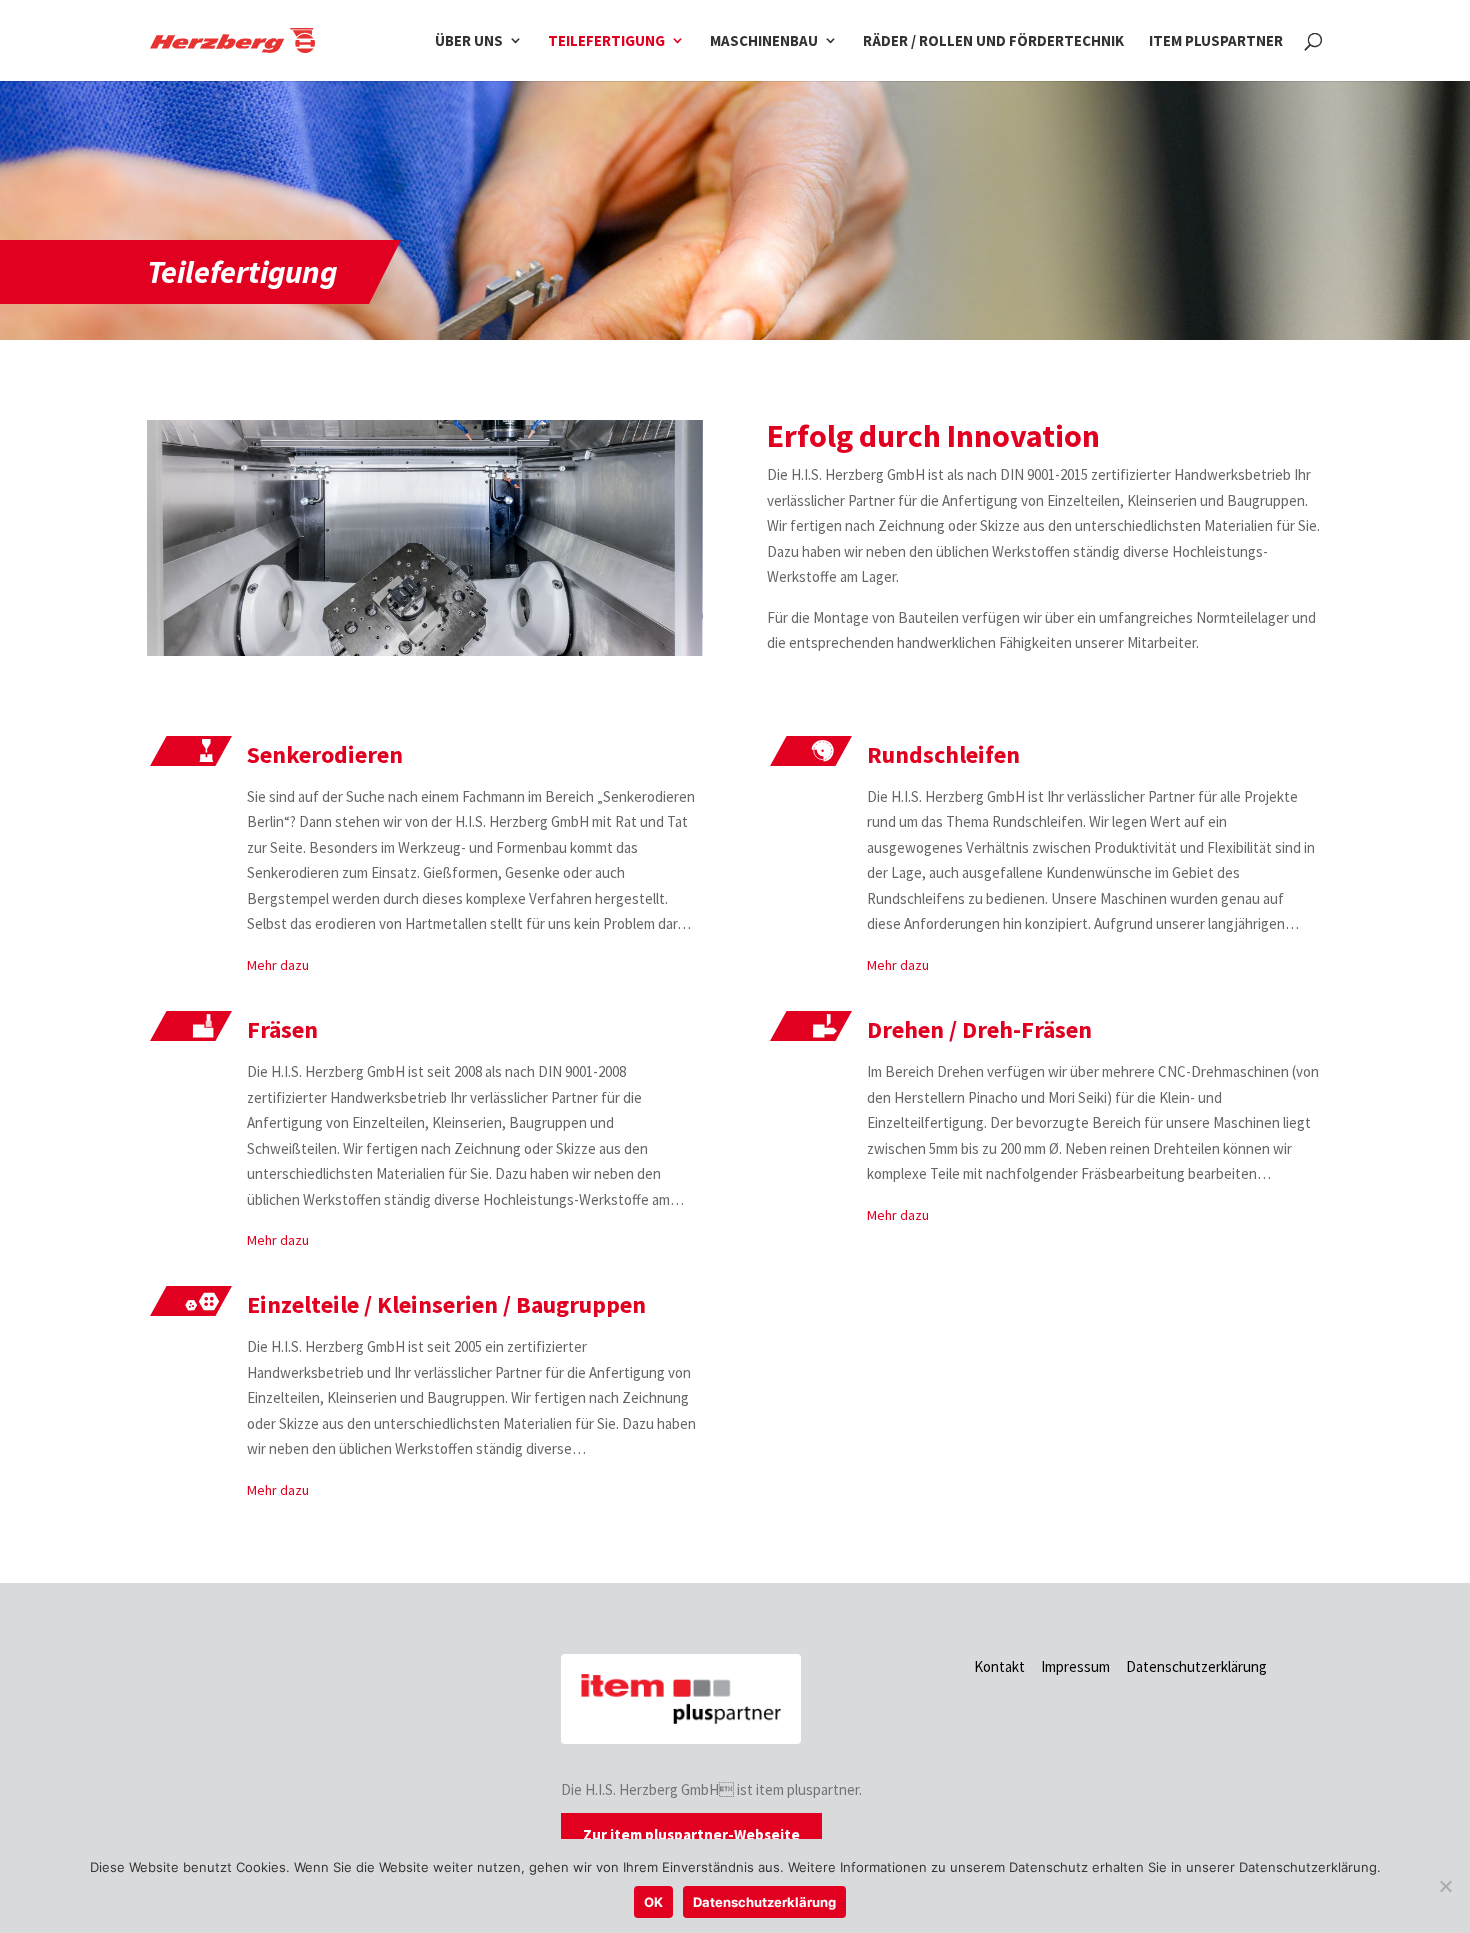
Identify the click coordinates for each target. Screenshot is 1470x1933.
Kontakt (999, 1666)
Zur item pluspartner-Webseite (691, 1834)
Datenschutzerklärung (1196, 1666)
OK (653, 1902)
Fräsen (282, 1029)
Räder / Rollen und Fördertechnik (993, 41)
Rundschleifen (943, 754)
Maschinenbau (764, 41)
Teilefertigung (606, 41)
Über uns (469, 41)
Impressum (1075, 1666)
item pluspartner (1216, 41)
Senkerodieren (325, 754)
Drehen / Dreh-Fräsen (979, 1029)
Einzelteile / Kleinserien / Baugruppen (446, 1304)
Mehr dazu (278, 965)
